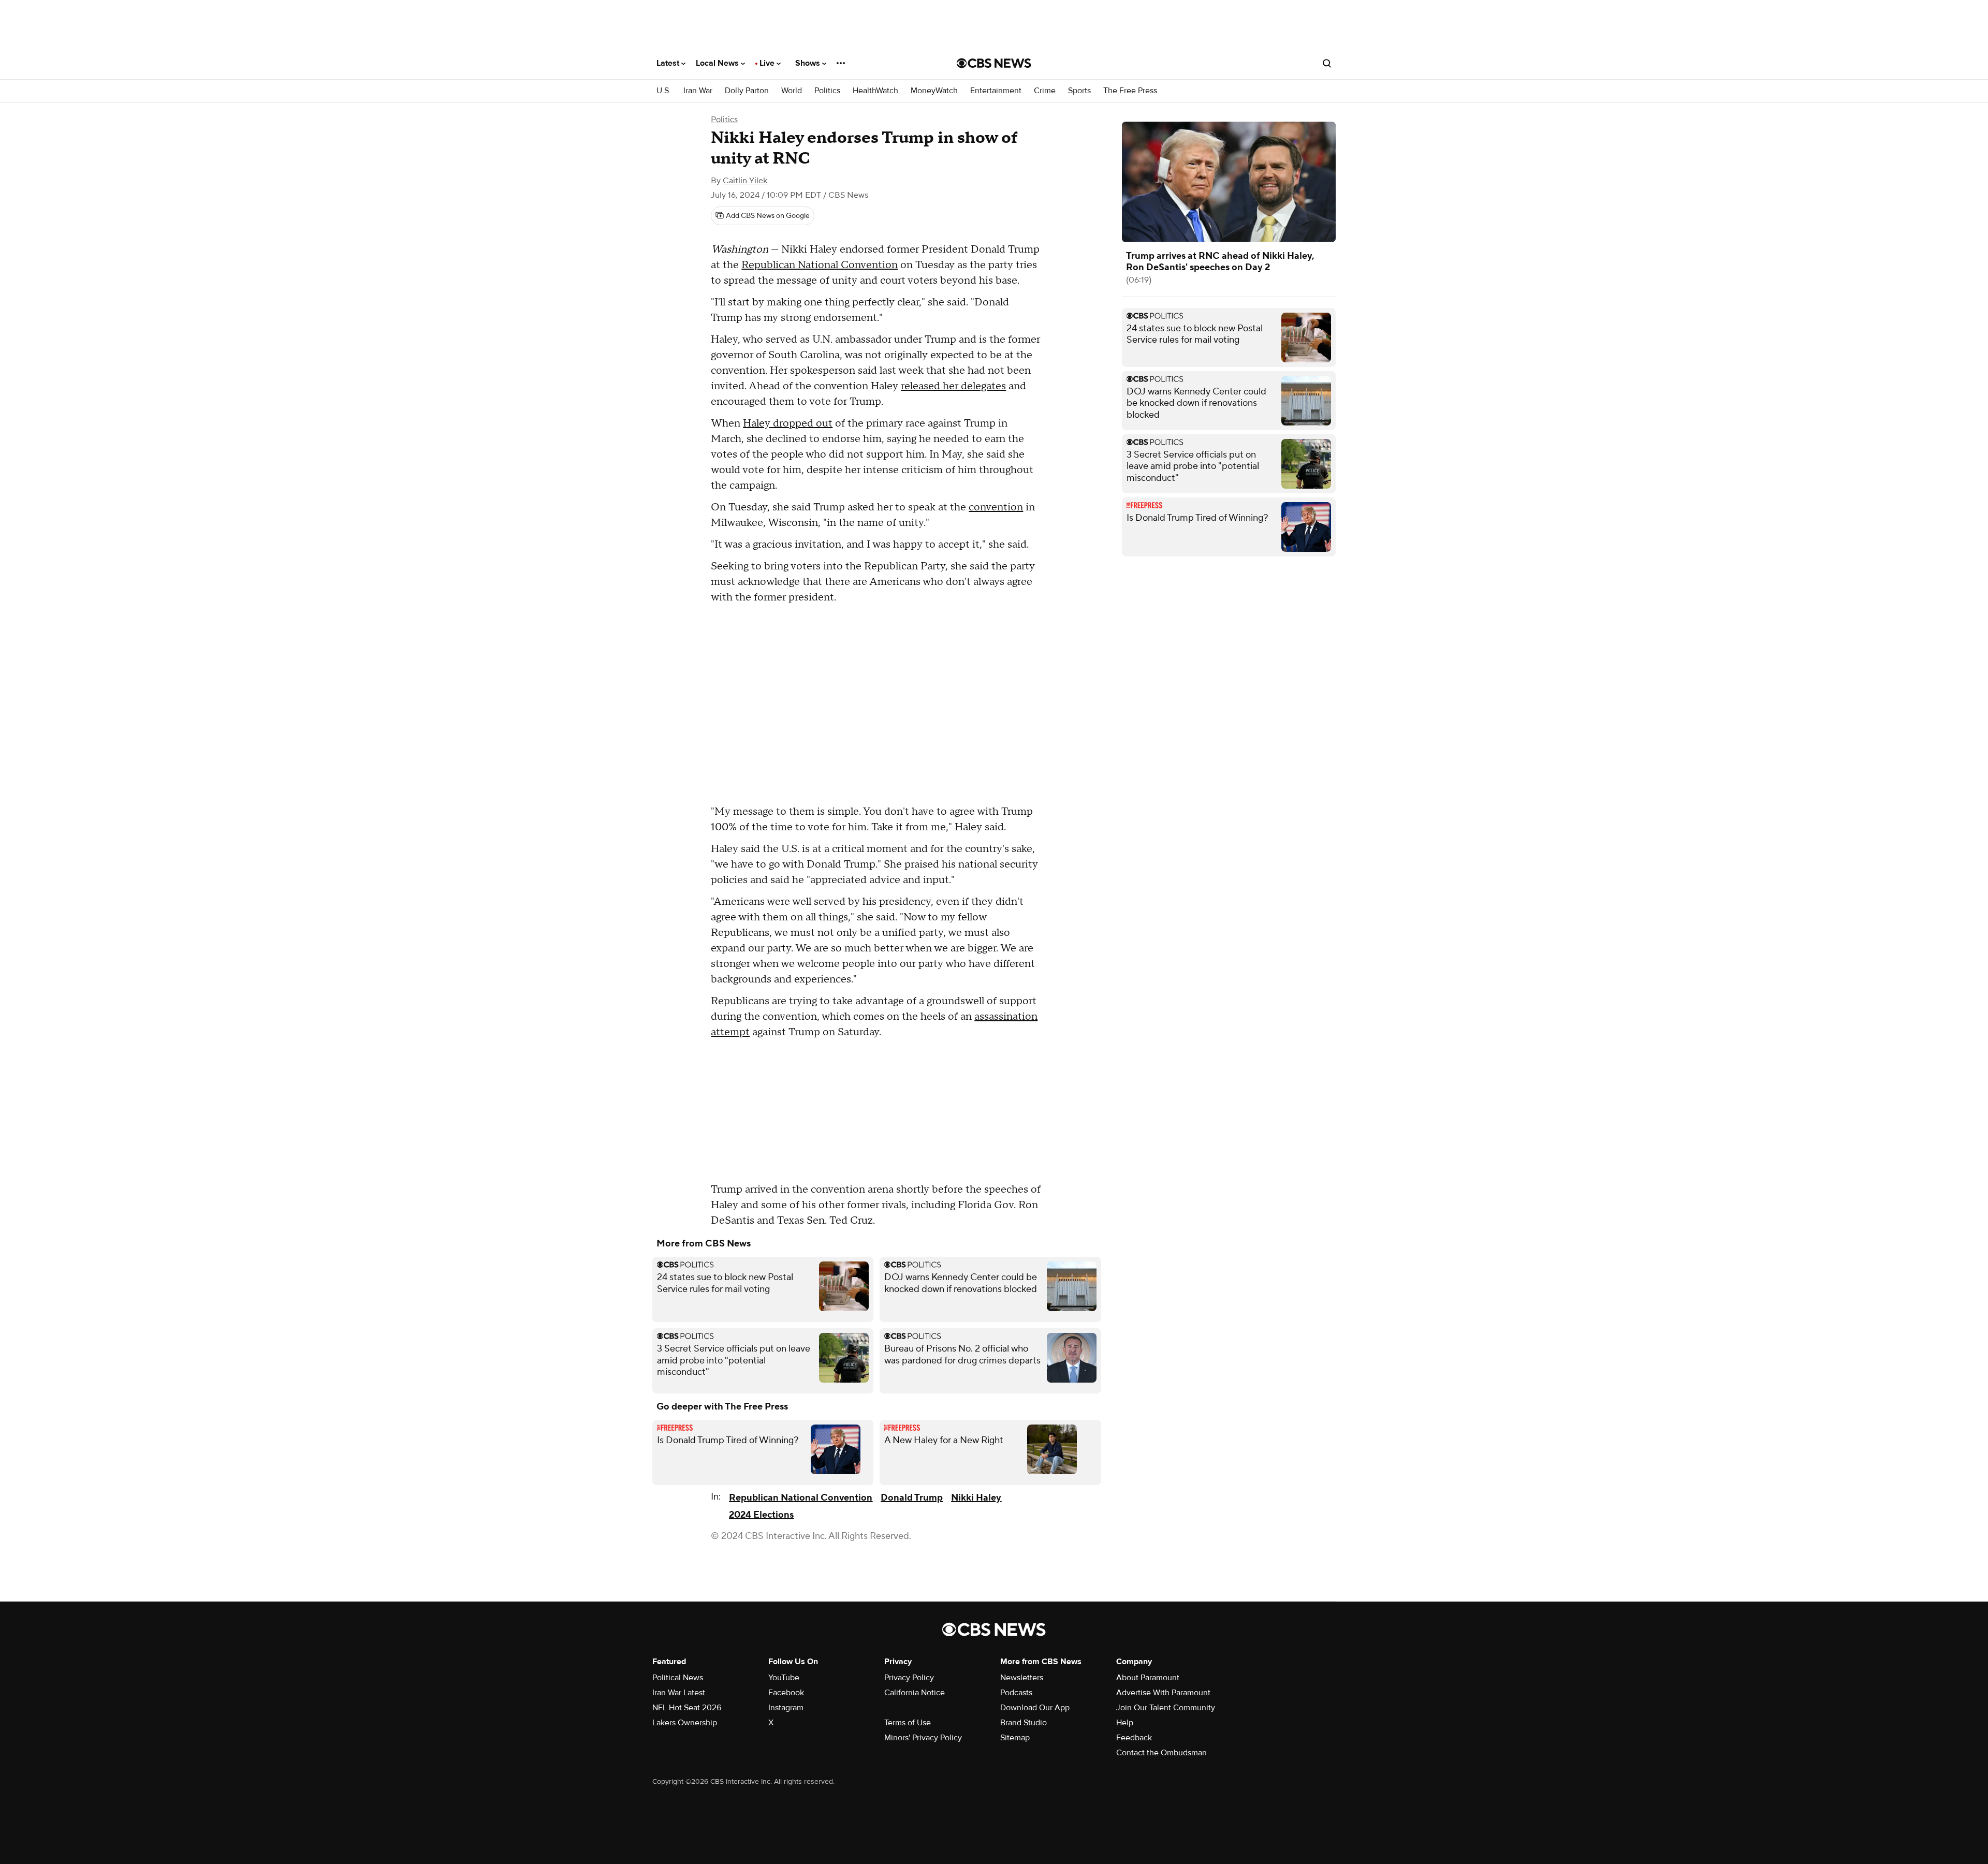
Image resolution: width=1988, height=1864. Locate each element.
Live (768, 63)
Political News (678, 1678)
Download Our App (1035, 1708)
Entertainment (996, 91)
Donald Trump (912, 1498)
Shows (809, 63)
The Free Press (1130, 91)
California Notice (915, 1693)
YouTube (784, 1678)
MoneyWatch (934, 91)
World (792, 91)
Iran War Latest (679, 1693)
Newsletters (1022, 1678)
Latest (669, 63)
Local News (718, 63)
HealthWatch (875, 91)
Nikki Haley (976, 1498)
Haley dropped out (788, 423)
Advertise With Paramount (1163, 1693)
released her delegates (953, 386)
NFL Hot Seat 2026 (687, 1708)
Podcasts (1016, 1693)
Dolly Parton (747, 91)
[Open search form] (1327, 63)
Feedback (1134, 1738)
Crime (1045, 91)
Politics (827, 91)
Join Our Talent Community (1166, 1708)
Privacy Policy (909, 1678)
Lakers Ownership (685, 1723)
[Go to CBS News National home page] (994, 63)
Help (1125, 1723)
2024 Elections (761, 1515)
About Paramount (1148, 1678)
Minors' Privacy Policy (923, 1738)
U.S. (664, 91)
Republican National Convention (820, 265)
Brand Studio (1024, 1723)
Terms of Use (908, 1723)
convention (996, 507)
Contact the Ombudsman (1161, 1753)
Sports (1079, 91)
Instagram (786, 1708)
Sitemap (1015, 1738)
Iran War (698, 91)
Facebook (786, 1693)
